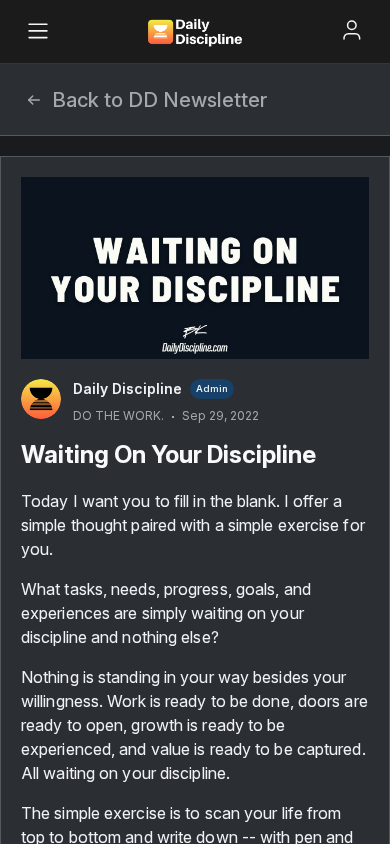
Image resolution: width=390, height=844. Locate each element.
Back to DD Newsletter (159, 100)
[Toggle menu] (38, 31)
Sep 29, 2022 (220, 415)
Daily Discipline (127, 388)
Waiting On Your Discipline (168, 454)
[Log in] (352, 30)
